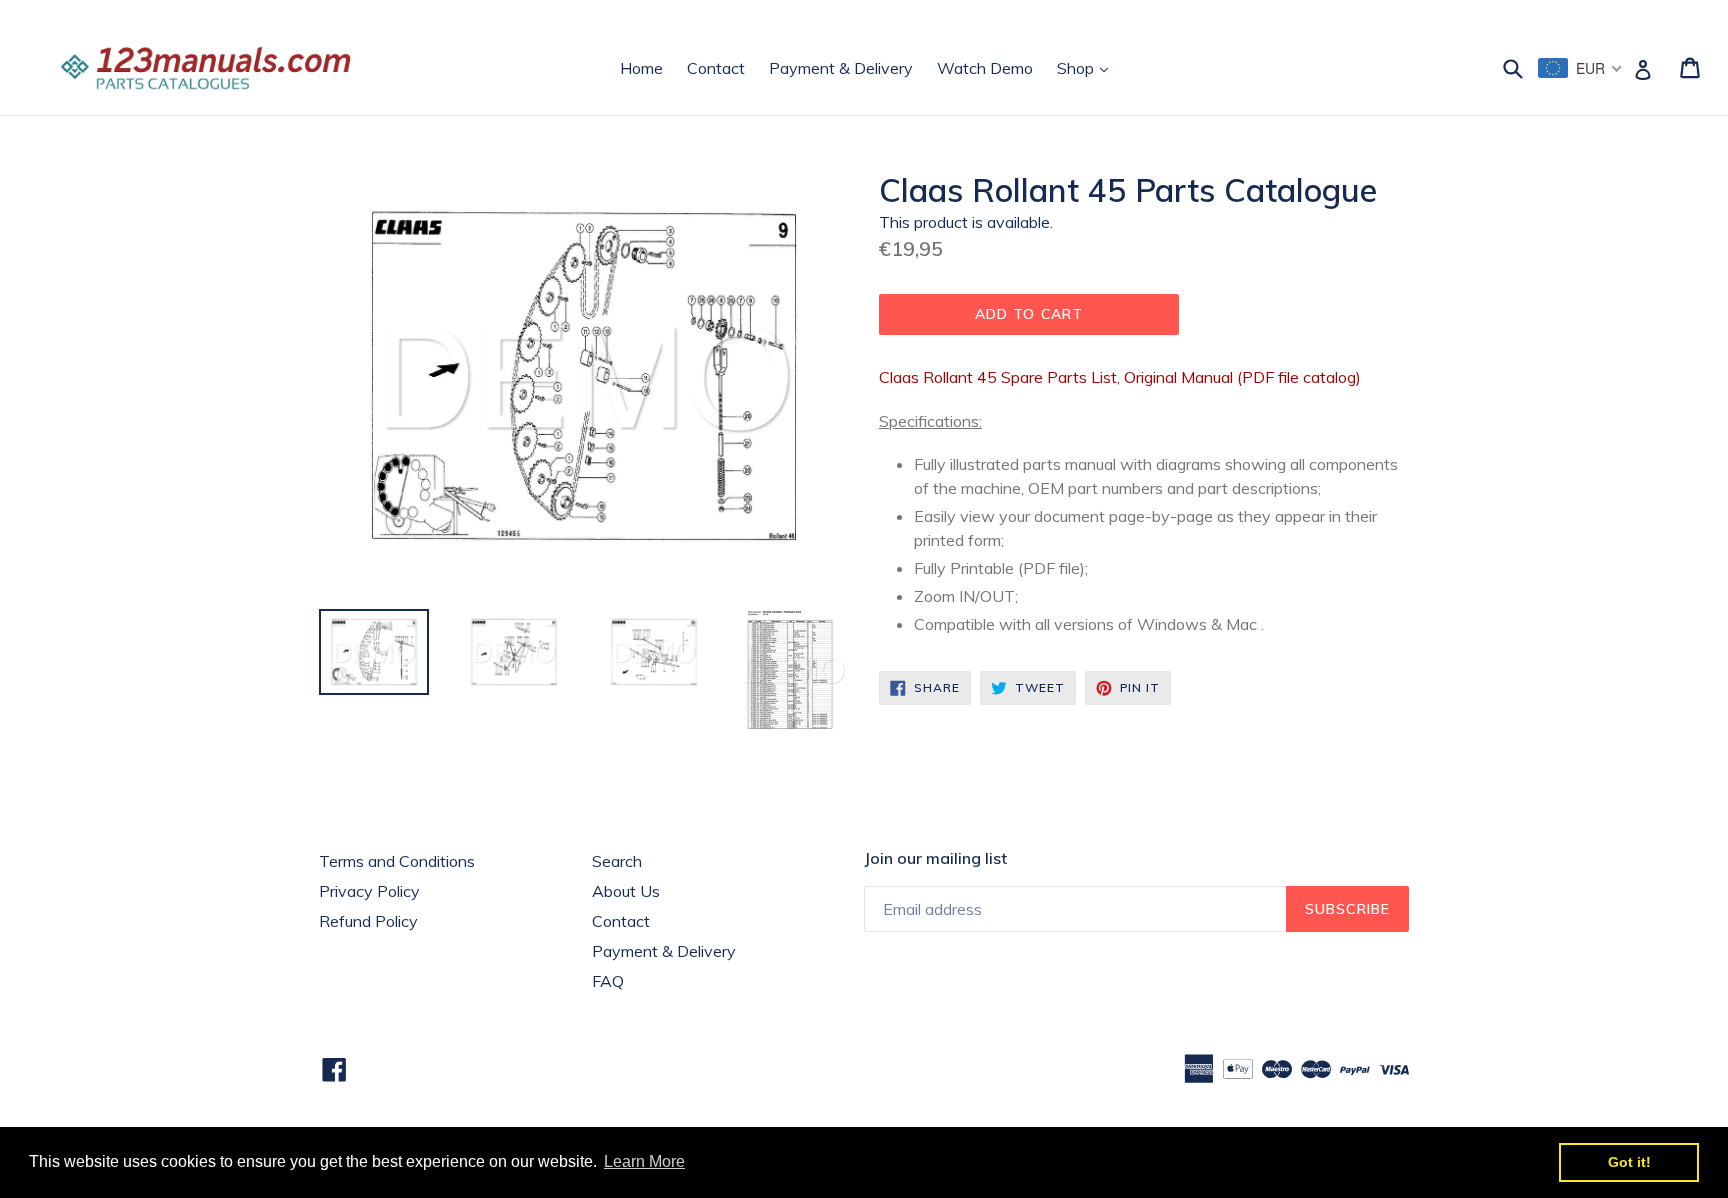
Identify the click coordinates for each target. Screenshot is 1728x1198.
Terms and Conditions (397, 861)
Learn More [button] (644, 1161)
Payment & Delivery (841, 68)
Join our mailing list (935, 858)
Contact (716, 68)
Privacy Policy (369, 891)
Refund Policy (368, 921)
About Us (626, 891)
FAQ (608, 981)
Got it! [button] (1629, 1162)
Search (617, 861)
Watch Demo (985, 68)
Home (641, 68)
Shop (1087, 67)
